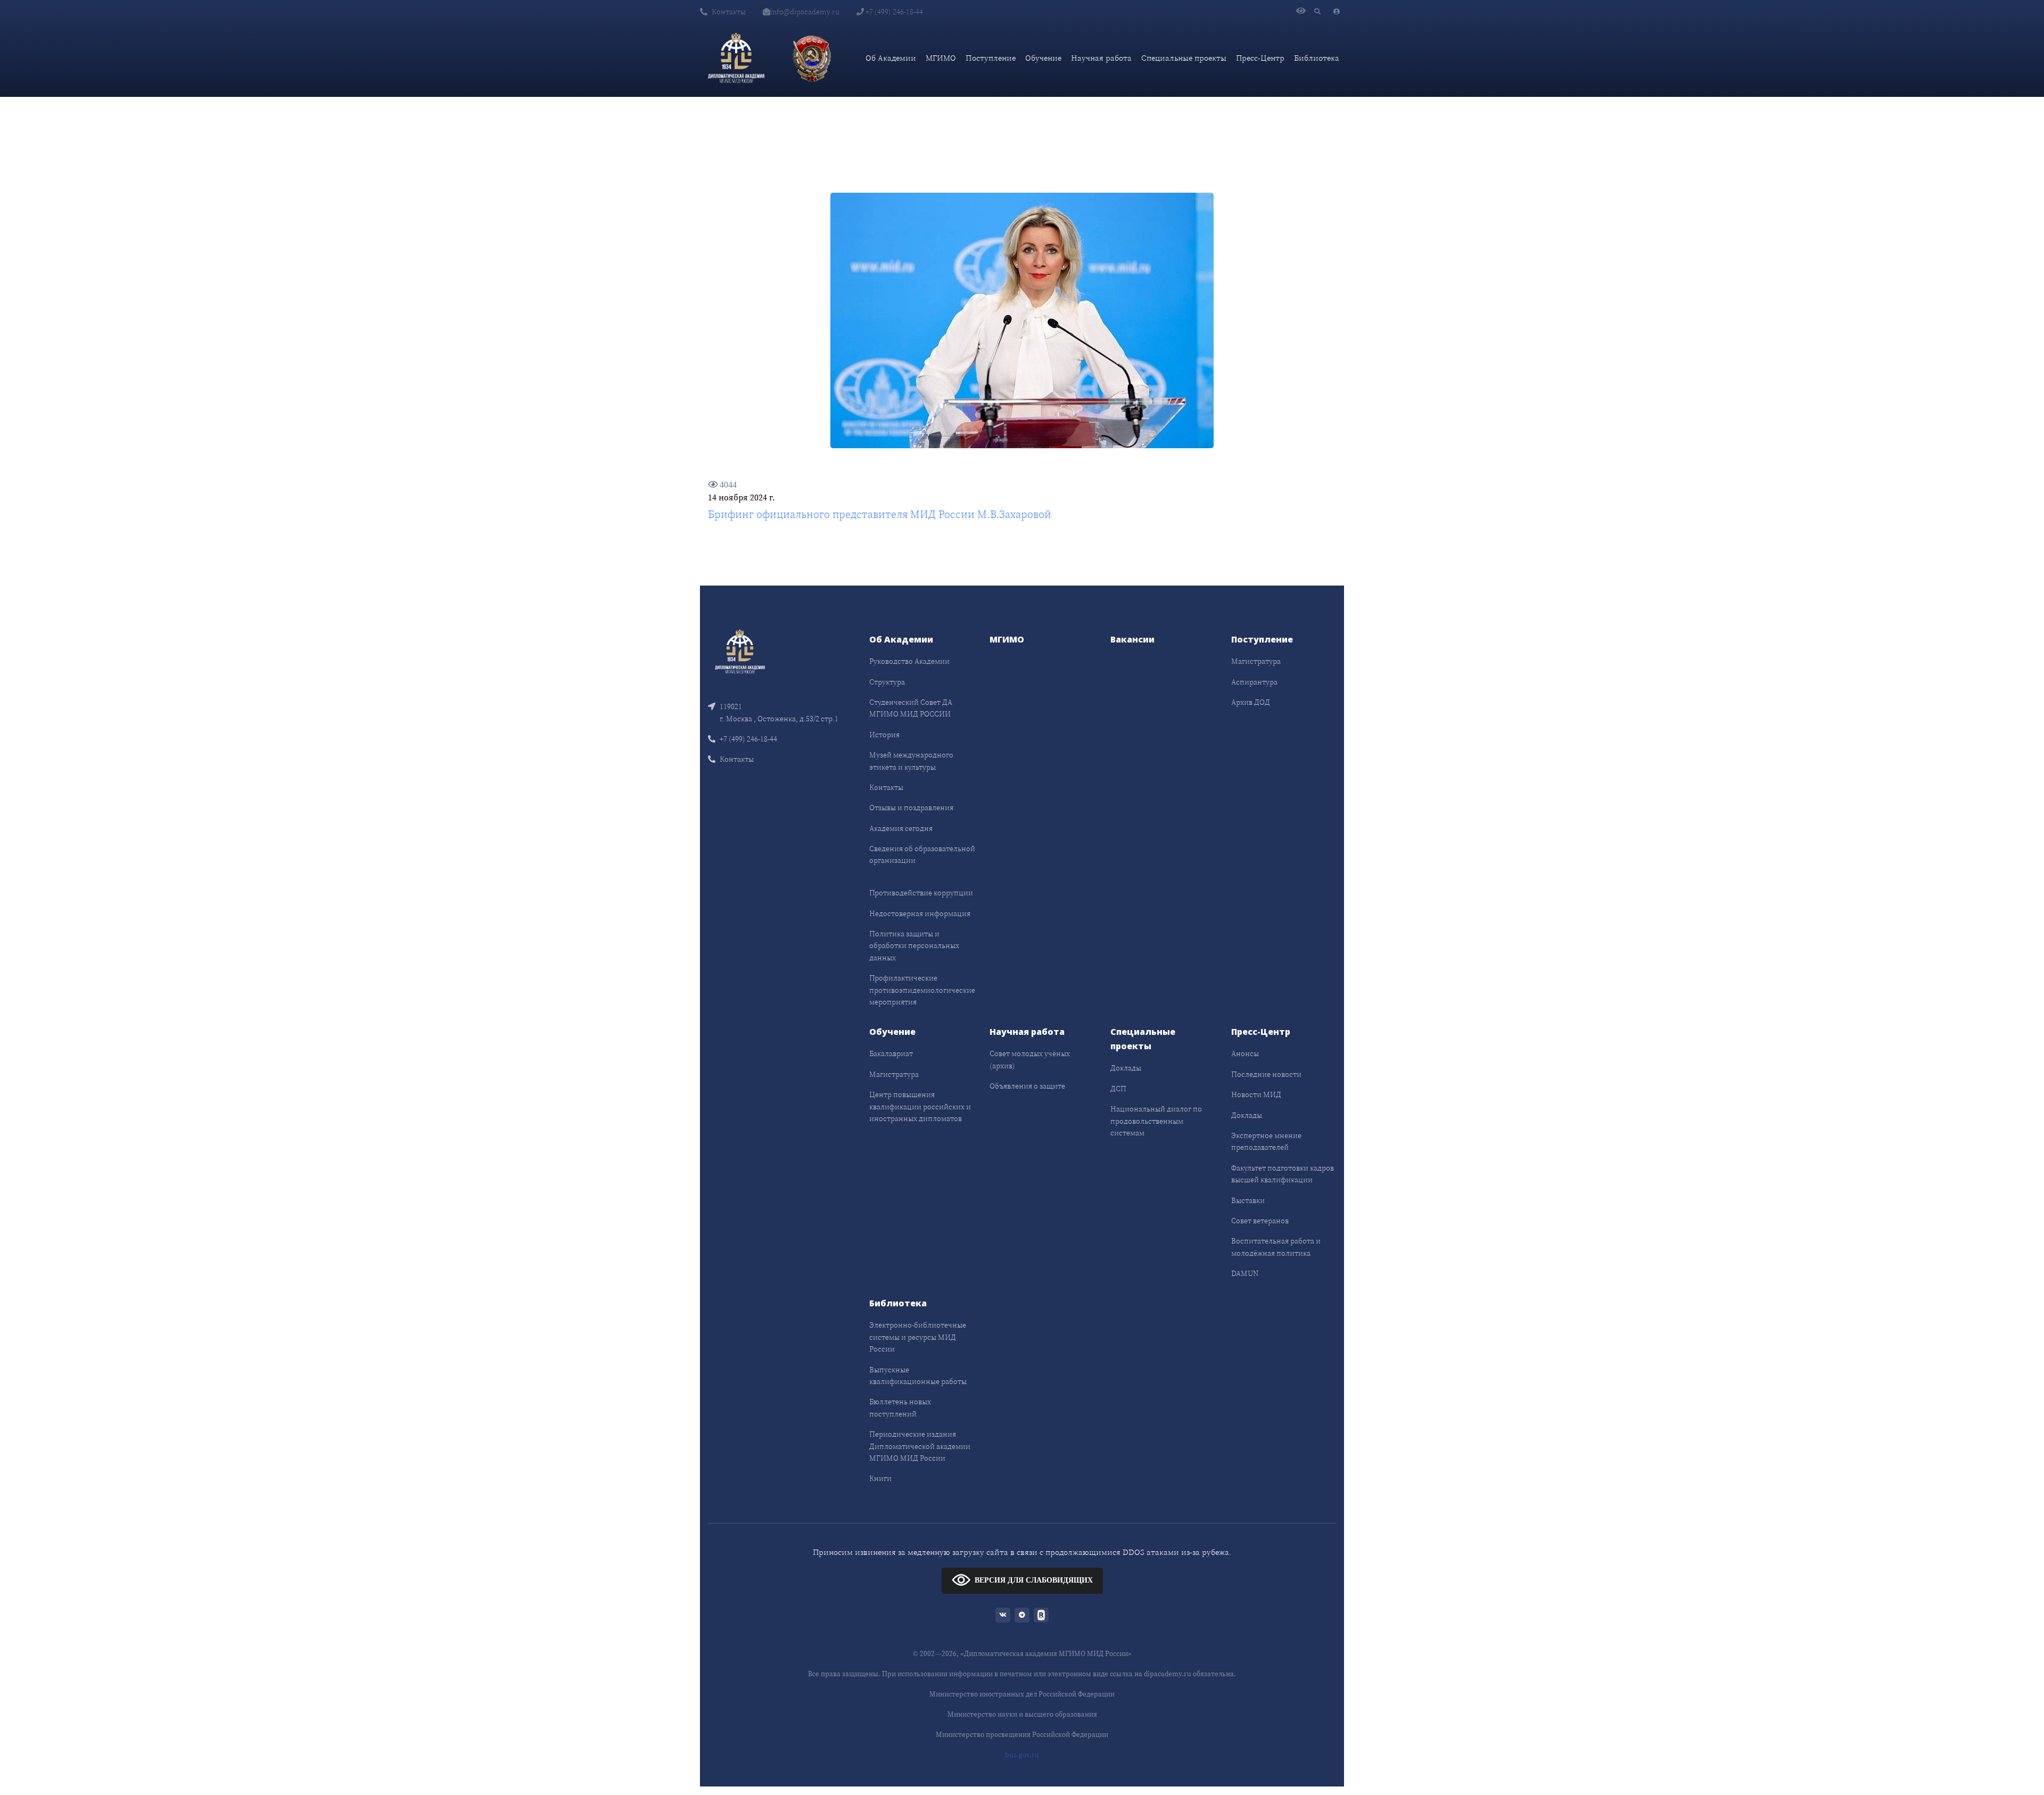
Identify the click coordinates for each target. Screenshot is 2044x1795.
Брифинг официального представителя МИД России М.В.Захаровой (880, 514)
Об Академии (891, 58)
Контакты (729, 12)
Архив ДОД (1251, 702)
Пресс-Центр (1260, 58)
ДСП (1118, 1089)
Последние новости (1266, 1074)
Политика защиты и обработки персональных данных (914, 946)
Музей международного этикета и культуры (911, 761)
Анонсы (1245, 1053)
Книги (880, 1478)
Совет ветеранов (1260, 1221)
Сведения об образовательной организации (922, 854)
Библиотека (1317, 58)
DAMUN (1245, 1273)
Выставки (1248, 1200)
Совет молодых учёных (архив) (1030, 1059)
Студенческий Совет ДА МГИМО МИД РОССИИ (911, 708)
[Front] (740, 651)
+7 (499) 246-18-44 (893, 12)
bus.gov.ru (1022, 1755)
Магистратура (1256, 661)
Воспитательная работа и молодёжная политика (1276, 1247)
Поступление (991, 58)
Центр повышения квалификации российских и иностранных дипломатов (920, 1106)
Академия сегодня (901, 828)
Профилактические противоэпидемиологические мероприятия (922, 990)
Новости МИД (1256, 1094)
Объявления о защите (1027, 1086)
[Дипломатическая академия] (736, 58)
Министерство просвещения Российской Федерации (1022, 1735)
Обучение (1043, 58)
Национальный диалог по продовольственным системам (1156, 1121)
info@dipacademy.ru (805, 12)
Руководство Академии (909, 661)
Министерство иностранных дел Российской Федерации (1022, 1694)
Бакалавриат (891, 1053)
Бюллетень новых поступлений (900, 1407)
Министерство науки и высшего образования (1022, 1714)
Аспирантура (1254, 682)
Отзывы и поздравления (911, 808)
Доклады (1126, 1068)
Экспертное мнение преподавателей (1266, 1141)
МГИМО (941, 58)
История (884, 735)
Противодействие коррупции (921, 893)
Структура (887, 682)
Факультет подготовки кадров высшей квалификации (1283, 1174)
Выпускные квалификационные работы (918, 1376)
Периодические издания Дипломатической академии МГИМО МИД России (920, 1446)
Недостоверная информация (920, 913)
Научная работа (1101, 58)
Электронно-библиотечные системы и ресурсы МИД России (918, 1337)
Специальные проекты (1184, 58)
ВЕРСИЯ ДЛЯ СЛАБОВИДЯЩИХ (1034, 1580)
